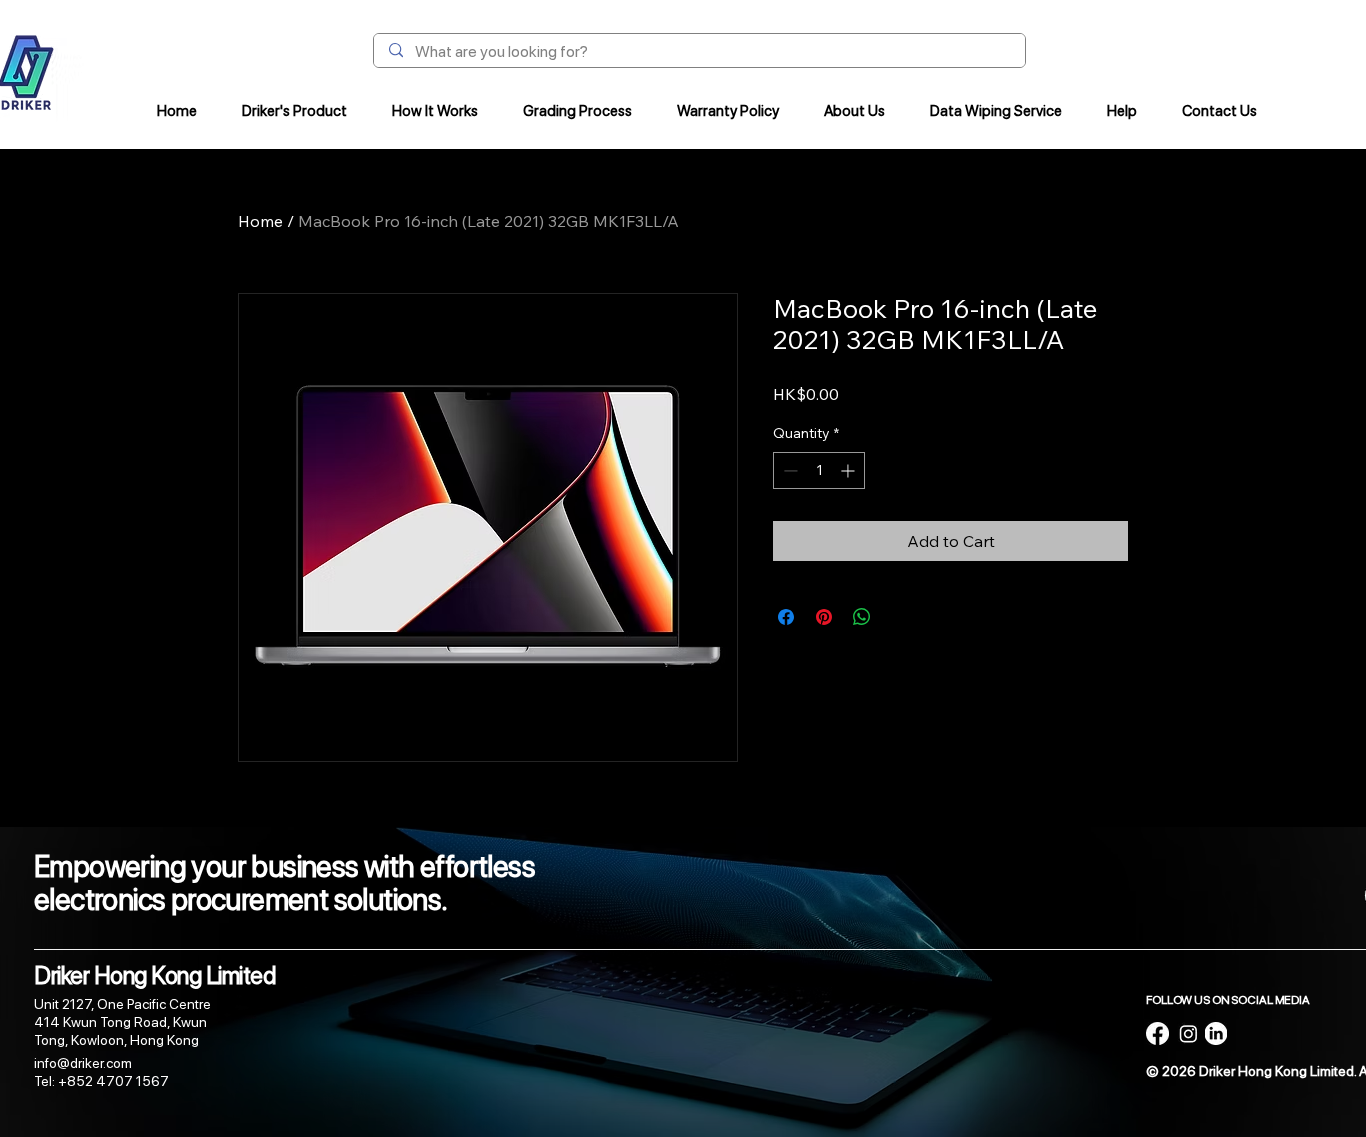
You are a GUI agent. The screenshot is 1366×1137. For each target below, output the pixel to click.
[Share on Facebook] (786, 617)
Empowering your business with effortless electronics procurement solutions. (284, 882)
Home (260, 221)
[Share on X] (900, 617)
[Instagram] (1188, 1033)
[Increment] (849, 470)
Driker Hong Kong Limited (155, 975)
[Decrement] (788, 470)
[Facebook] (1157, 1033)
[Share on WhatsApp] (862, 617)
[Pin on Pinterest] (824, 617)
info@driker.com (83, 1063)
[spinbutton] (819, 470)
